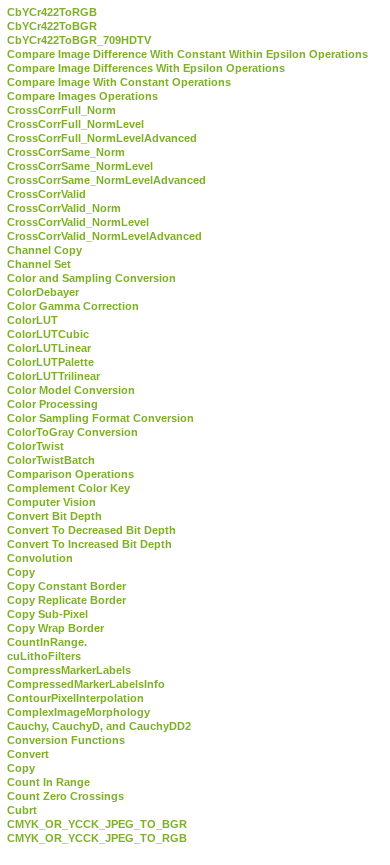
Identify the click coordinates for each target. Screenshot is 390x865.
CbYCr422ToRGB (52, 12)
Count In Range (48, 782)
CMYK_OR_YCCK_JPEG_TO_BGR (97, 824)
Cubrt (22, 810)
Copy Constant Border (66, 586)
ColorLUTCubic (48, 334)
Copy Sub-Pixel (47, 614)
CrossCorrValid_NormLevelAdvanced (104, 236)
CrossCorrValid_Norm (64, 208)
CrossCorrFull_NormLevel (75, 124)
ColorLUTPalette (50, 362)
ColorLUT (32, 320)
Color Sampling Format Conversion (100, 418)
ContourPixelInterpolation (75, 698)
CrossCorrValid (46, 194)
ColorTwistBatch (51, 460)
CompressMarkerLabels (69, 670)
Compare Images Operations (82, 96)
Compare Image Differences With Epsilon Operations (146, 68)
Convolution (40, 558)
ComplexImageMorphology (78, 712)
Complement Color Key (68, 488)
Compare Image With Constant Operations (119, 82)
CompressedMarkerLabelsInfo (86, 684)
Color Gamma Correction (73, 306)
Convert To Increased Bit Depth (89, 544)
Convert (28, 754)
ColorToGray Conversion (72, 432)
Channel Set (39, 264)
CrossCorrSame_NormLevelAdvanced (106, 180)
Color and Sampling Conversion (91, 278)
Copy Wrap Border (55, 628)
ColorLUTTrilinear (53, 376)
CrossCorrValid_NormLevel (78, 222)
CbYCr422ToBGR (52, 26)
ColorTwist (35, 446)
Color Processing (52, 404)
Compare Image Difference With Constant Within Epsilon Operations (187, 54)
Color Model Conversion (71, 390)
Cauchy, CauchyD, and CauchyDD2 (99, 726)
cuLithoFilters (44, 656)
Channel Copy (44, 250)
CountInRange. (47, 642)
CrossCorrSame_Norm (66, 152)
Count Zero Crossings (65, 796)
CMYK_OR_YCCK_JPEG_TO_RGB (97, 838)
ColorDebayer (43, 292)
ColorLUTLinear (49, 348)
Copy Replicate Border (66, 600)
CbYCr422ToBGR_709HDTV (79, 40)
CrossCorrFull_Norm (61, 110)
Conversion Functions (66, 740)
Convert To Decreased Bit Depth (91, 530)
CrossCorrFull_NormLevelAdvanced (102, 138)
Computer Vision (51, 502)
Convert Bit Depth (54, 516)
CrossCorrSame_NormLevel (80, 166)
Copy (21, 572)
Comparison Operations (70, 474)
